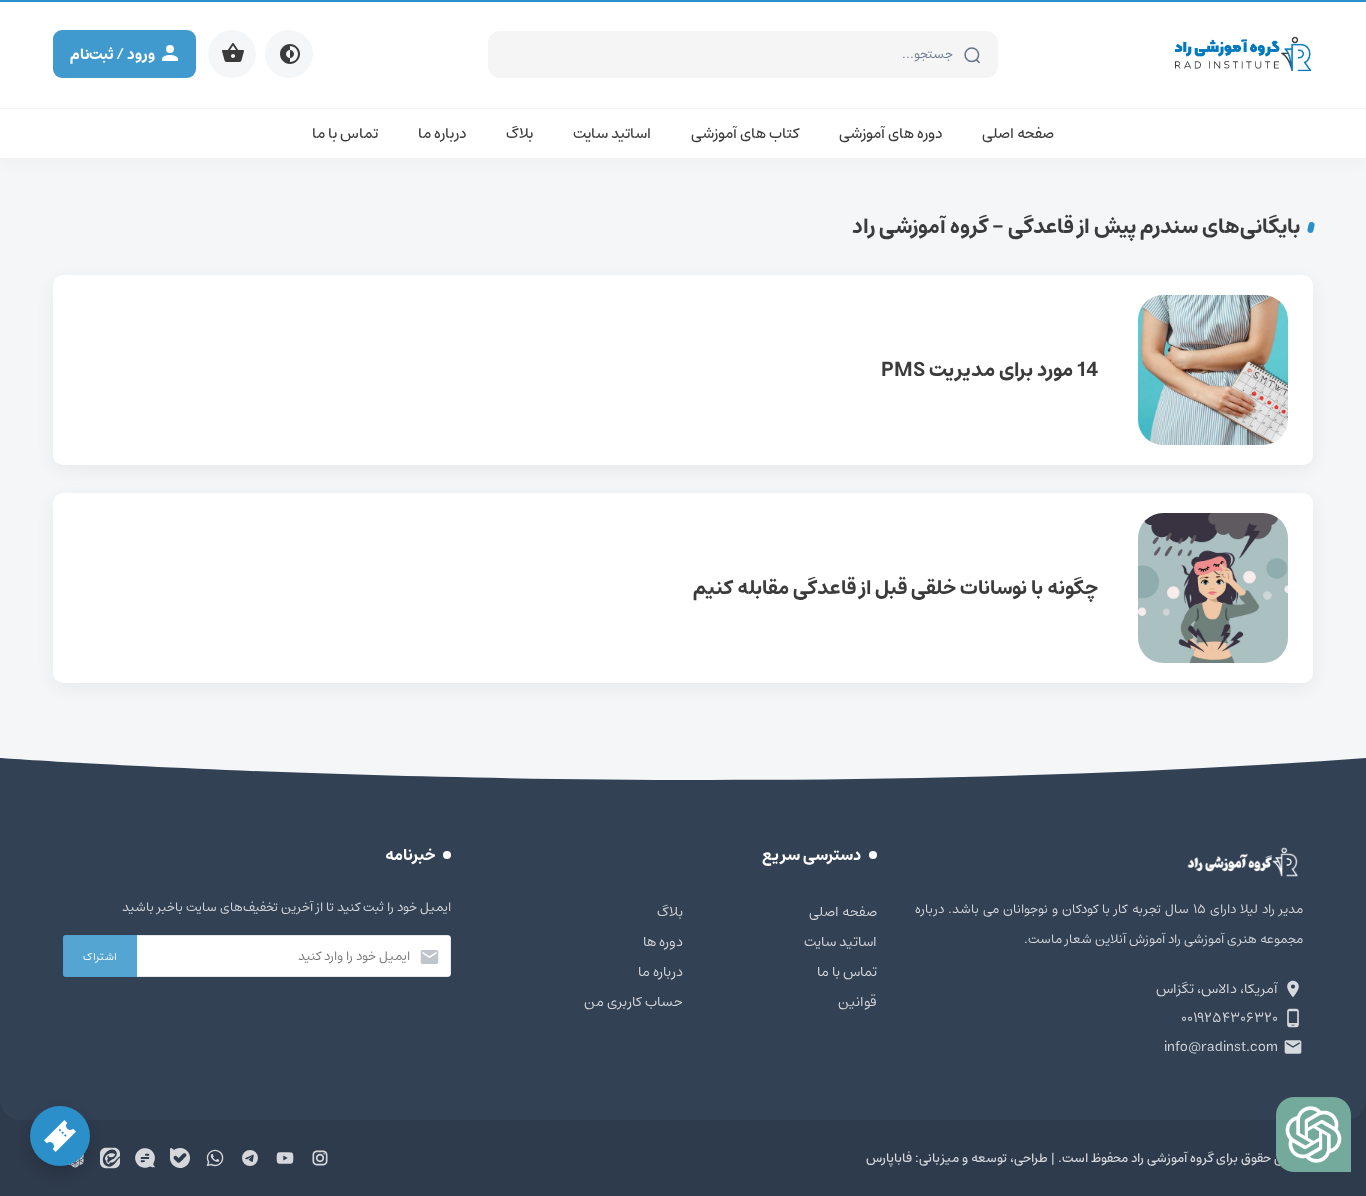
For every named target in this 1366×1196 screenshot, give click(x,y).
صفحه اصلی (1018, 133)
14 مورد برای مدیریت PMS (683, 370)
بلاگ (519, 133)
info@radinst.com (1221, 1047)
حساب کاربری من (633, 1002)
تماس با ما (345, 133)
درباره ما (442, 133)
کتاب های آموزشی (745, 133)
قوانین (857, 1002)
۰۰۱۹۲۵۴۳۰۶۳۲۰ (1229, 1018)
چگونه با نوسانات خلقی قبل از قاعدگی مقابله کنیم (683, 588)
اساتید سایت (612, 133)
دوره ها (663, 942)
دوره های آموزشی (890, 133)
